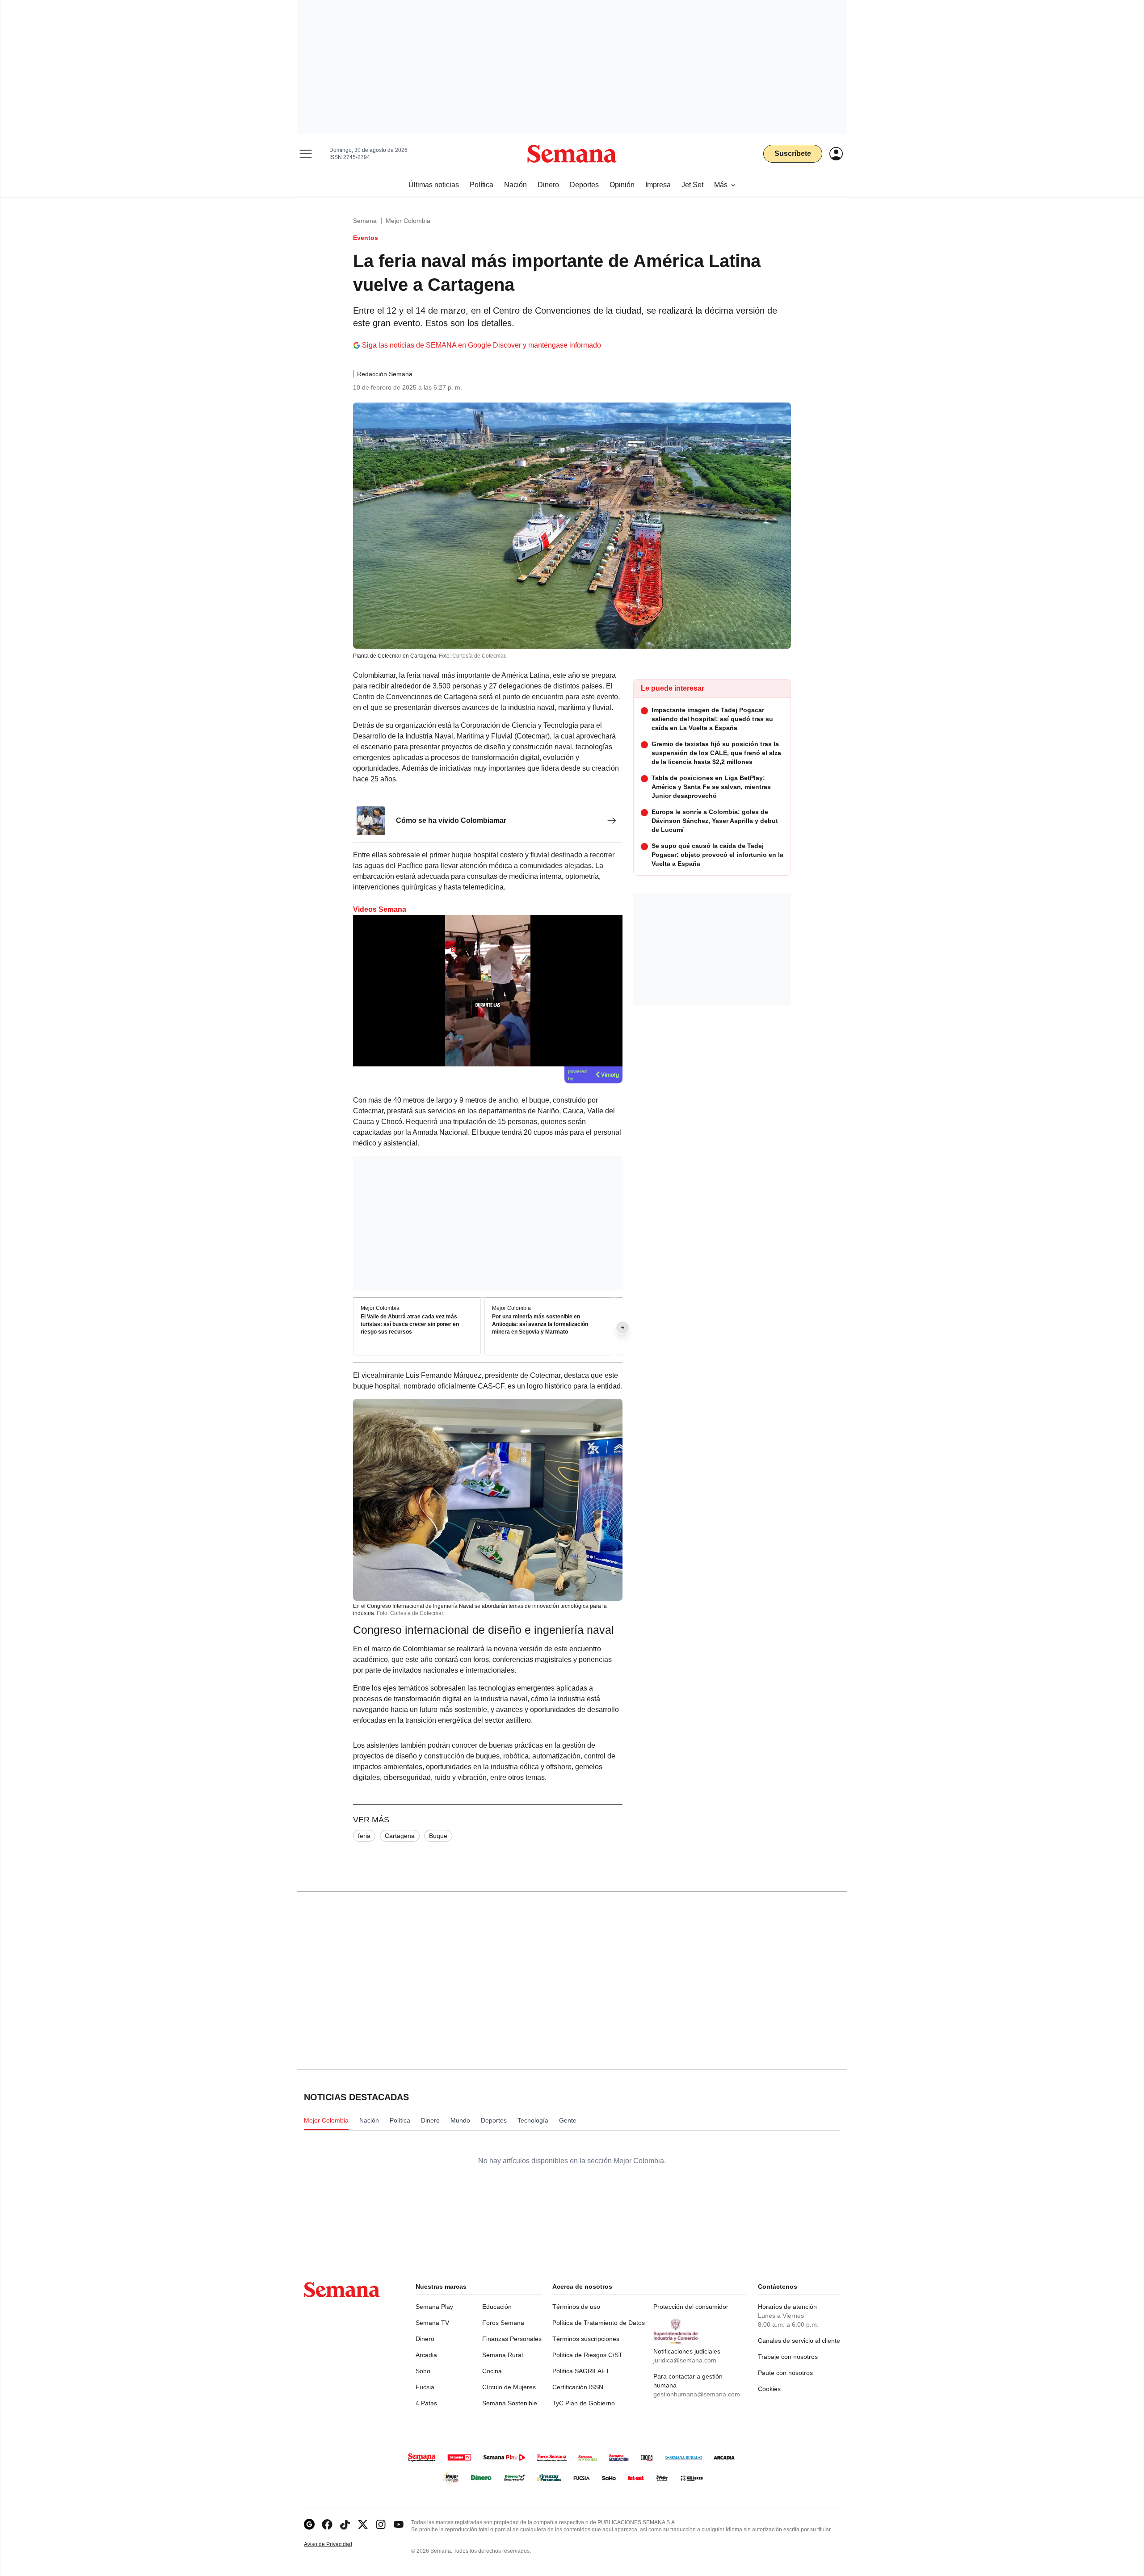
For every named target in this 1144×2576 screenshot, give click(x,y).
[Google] (309, 2524)
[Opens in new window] (327, 2524)
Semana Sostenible (510, 2403)
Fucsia (425, 2387)
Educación (497, 2307)
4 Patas (426, 2403)
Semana (365, 221)
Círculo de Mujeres (509, 2387)
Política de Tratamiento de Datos (599, 2323)
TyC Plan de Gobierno (584, 2403)
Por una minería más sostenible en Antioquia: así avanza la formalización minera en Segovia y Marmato (540, 1325)
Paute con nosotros (785, 2373)
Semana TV (432, 2323)
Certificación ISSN (578, 2387)
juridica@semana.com (685, 2360)
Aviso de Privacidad (337, 2545)
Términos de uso (576, 2307)
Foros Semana (503, 2323)
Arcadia (426, 2355)
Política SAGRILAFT (581, 2371)
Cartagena (400, 1836)
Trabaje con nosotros (788, 2357)
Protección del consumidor (691, 2307)
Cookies (769, 2389)
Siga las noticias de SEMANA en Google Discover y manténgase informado (482, 345)
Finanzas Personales (512, 2339)
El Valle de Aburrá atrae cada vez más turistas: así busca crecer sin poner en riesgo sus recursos (410, 1325)
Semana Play (434, 2307)
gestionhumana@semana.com (697, 2394)
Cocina (492, 2371)
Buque (438, 1836)
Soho (423, 2371)
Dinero (425, 2339)
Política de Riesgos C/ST (587, 2355)
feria (364, 1836)
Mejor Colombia (408, 221)
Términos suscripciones (586, 2339)
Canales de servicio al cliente (799, 2341)
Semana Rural (503, 2355)
